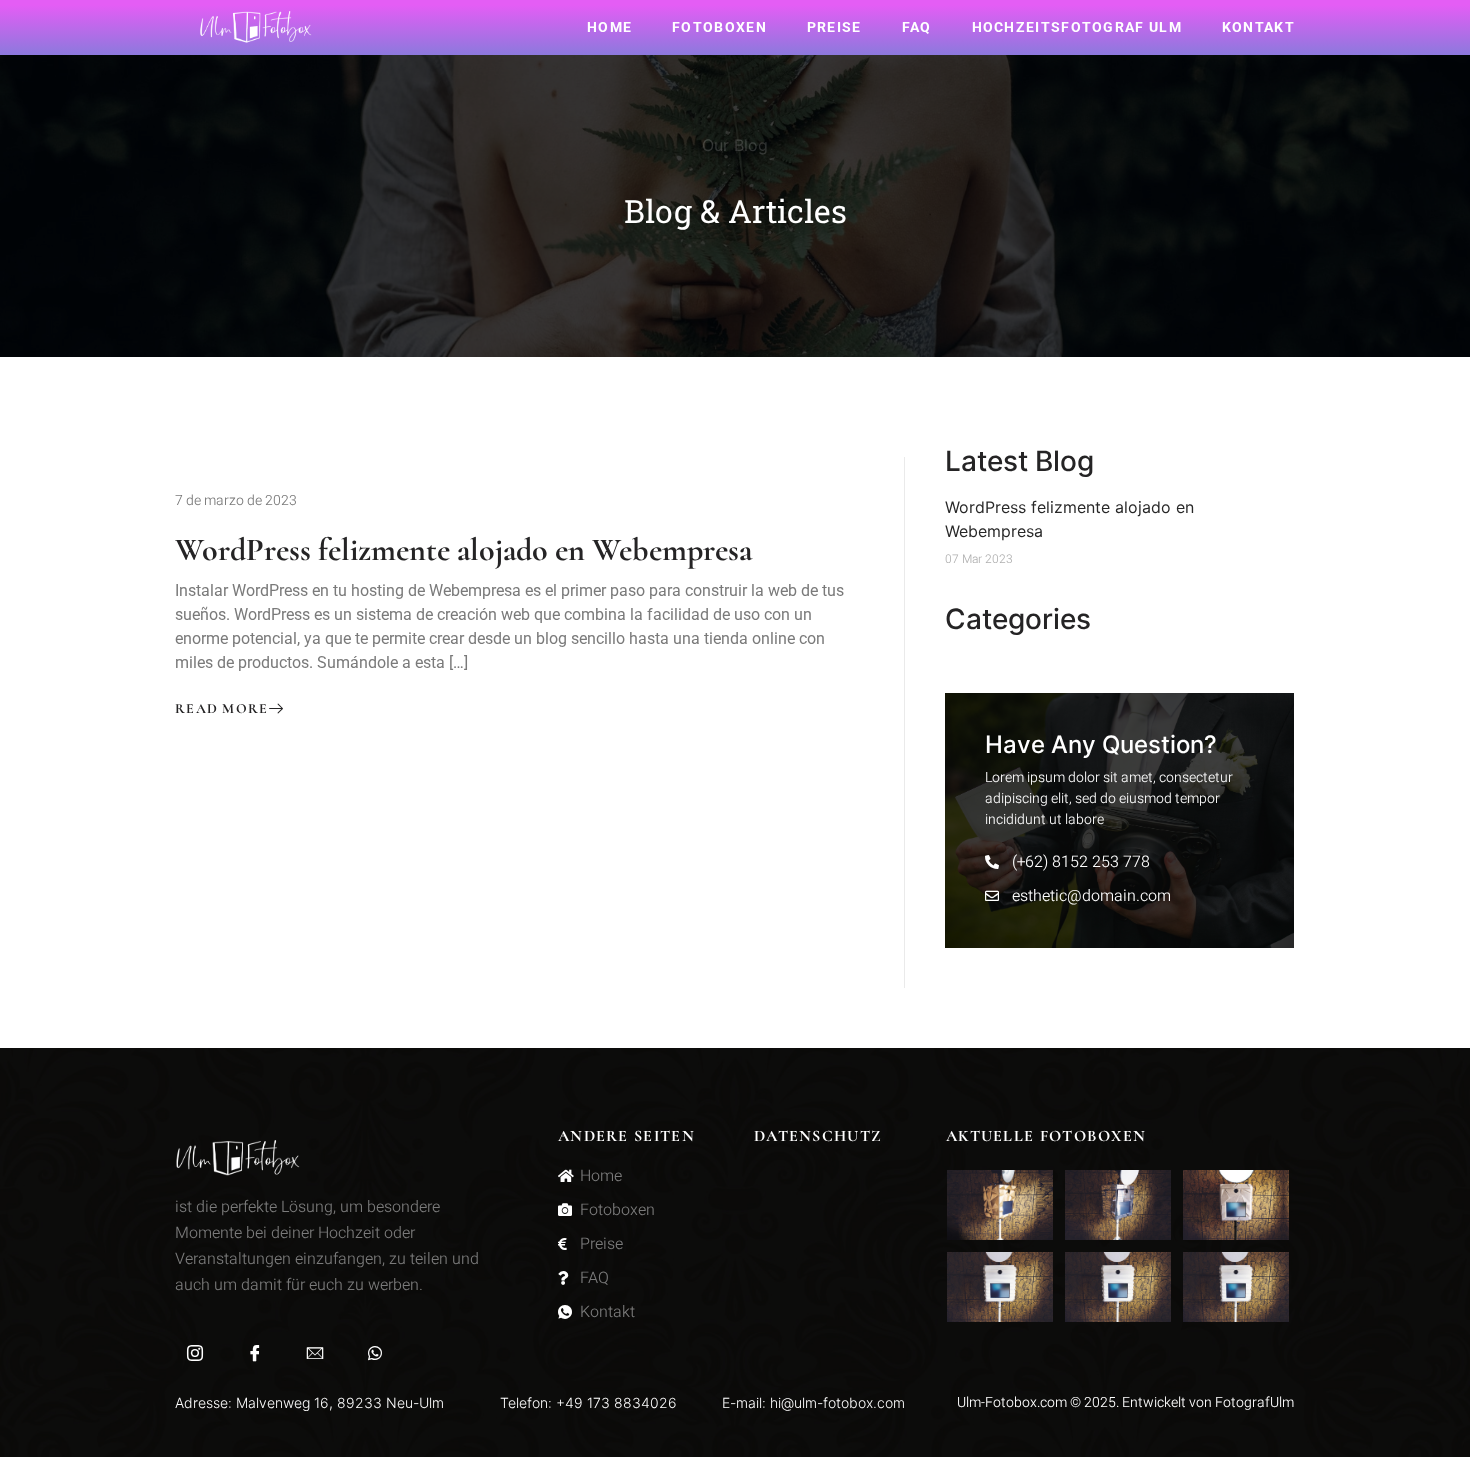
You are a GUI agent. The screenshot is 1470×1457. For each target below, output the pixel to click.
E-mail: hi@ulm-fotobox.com (813, 1402)
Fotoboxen (719, 27)
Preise (834, 27)
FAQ (917, 27)
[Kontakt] (315, 1352)
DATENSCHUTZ (818, 1136)
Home (609, 27)
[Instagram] (195, 1352)
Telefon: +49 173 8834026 (588, 1402)
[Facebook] (255, 1352)
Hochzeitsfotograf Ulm (1077, 27)
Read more (222, 709)
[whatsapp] (375, 1352)
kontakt (1258, 27)
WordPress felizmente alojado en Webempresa (463, 549)
